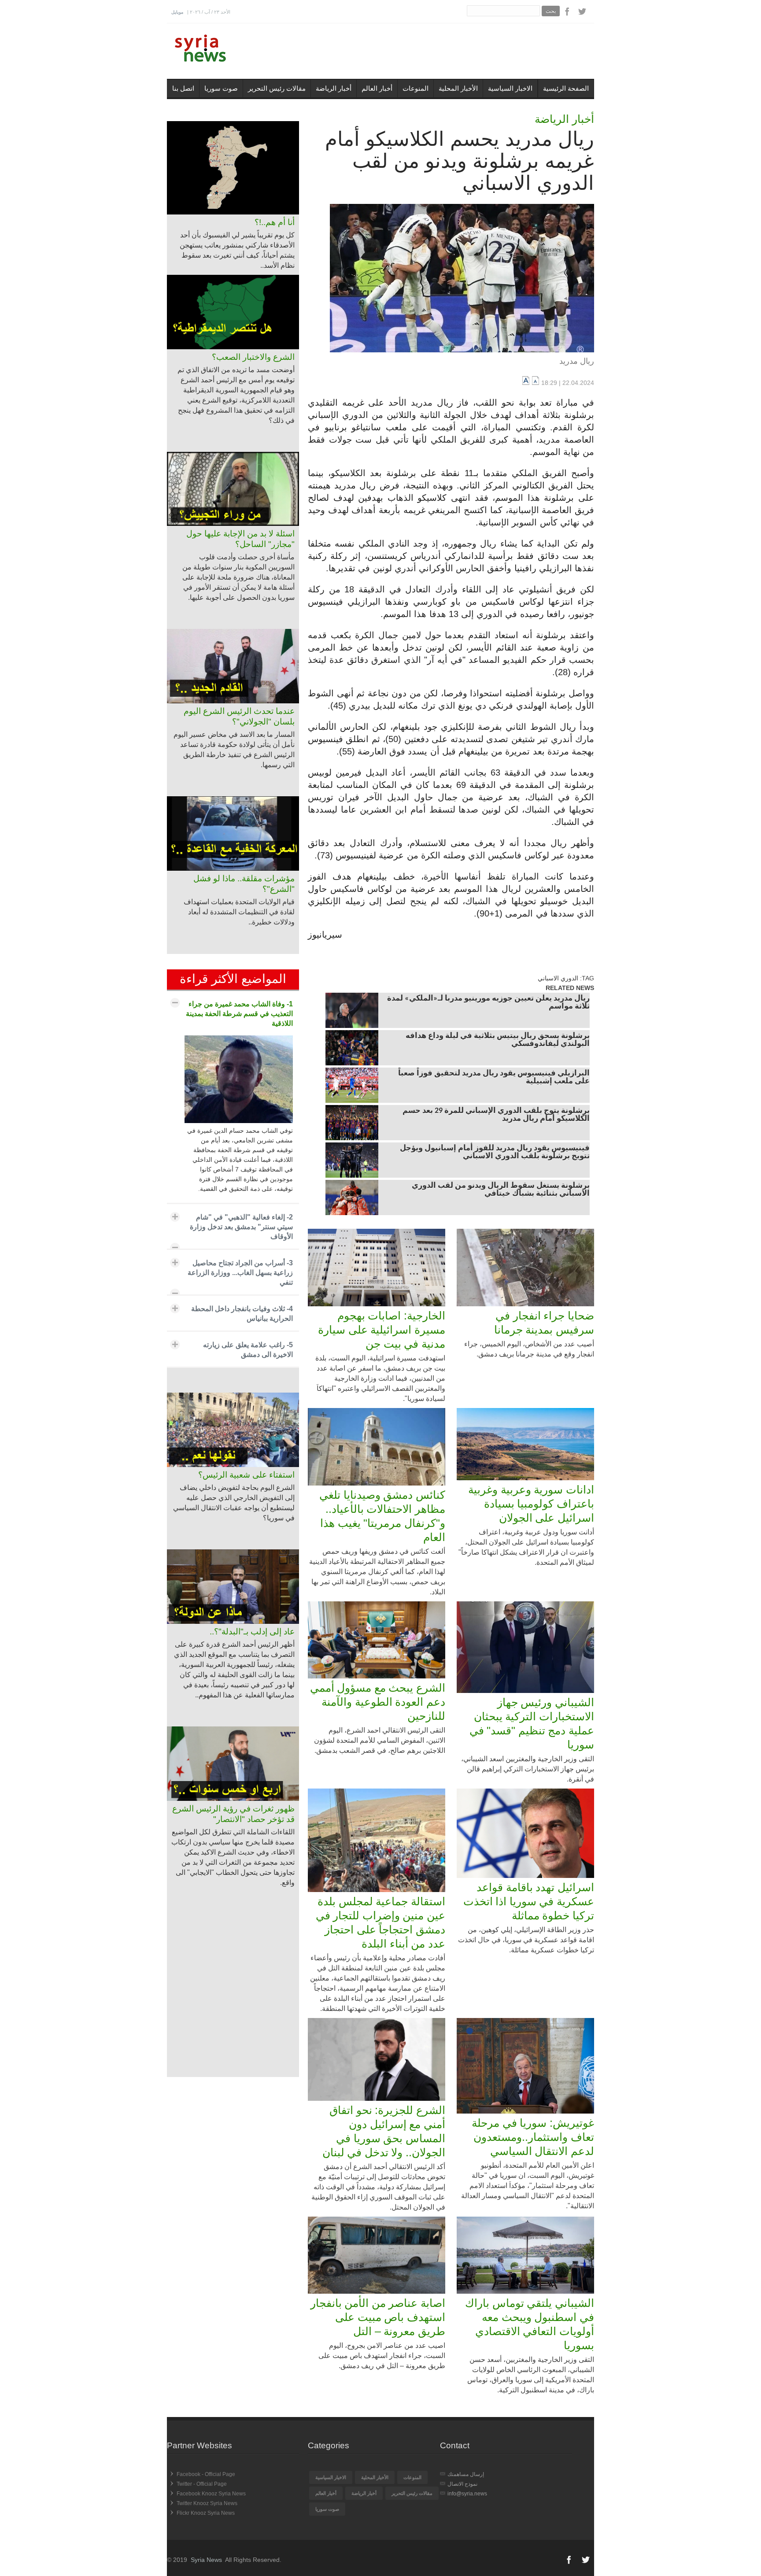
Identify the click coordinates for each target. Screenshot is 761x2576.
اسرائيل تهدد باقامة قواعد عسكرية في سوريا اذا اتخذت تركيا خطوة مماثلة (529, 1901)
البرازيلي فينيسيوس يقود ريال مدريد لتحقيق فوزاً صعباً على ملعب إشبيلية (494, 1078)
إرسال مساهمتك (466, 2474)
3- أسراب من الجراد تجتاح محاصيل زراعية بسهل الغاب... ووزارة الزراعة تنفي (240, 1273)
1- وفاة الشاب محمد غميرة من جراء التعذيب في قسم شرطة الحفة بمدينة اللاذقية (239, 1014)
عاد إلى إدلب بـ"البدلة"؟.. (252, 1632)
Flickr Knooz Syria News (206, 2513)
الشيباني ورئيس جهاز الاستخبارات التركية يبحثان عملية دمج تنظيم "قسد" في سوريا (532, 1723)
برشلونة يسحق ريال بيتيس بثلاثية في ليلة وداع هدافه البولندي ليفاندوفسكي (498, 1040)
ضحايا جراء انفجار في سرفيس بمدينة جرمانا (544, 1323)
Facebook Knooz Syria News (211, 2494)
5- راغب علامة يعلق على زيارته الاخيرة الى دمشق (248, 1350)
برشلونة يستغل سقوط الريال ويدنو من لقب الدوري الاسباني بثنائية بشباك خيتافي (501, 1190)
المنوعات (416, 88)
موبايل (177, 12)
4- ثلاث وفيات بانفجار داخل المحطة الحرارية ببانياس (242, 1314)
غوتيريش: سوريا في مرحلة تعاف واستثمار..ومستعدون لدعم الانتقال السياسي (533, 2137)
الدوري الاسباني (558, 978)
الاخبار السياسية (510, 88)
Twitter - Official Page (202, 2484)
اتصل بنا (183, 88)
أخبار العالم (377, 88)
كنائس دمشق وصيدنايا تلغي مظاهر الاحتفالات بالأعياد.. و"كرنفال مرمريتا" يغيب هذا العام (382, 1516)
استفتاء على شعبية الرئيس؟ (246, 1475)
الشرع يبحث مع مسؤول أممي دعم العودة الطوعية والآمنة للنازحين (378, 1702)
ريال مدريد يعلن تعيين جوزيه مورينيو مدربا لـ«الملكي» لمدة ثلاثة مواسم (488, 1003)
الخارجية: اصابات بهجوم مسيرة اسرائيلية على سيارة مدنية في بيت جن (382, 1330)
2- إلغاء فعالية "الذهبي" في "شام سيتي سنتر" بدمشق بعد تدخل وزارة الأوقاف (241, 1227)
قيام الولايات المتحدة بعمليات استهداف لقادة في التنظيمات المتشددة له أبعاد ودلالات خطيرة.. (239, 912)
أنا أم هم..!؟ (275, 222)
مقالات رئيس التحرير (277, 88)
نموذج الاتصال (462, 2484)
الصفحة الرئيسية (566, 88)
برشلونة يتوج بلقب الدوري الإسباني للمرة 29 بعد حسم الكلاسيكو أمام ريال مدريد (496, 1115)
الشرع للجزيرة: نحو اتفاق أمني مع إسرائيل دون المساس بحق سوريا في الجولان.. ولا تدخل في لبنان (384, 2131)
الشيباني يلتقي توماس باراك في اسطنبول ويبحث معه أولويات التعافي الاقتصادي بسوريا (530, 2324)
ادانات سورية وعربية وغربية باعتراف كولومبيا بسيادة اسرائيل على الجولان (531, 1504)
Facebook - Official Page (206, 2474)
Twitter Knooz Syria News (207, 2503)
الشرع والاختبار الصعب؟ (253, 357)
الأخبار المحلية (458, 88)
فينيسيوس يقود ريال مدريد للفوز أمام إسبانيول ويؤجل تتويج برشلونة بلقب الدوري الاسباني (495, 1153)
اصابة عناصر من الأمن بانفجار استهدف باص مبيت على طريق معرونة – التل (378, 2317)
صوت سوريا (221, 88)
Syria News (206, 2560)
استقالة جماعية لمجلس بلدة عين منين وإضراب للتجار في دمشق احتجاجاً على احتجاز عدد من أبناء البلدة (380, 1922)
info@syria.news (467, 2494)
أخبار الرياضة (334, 88)
